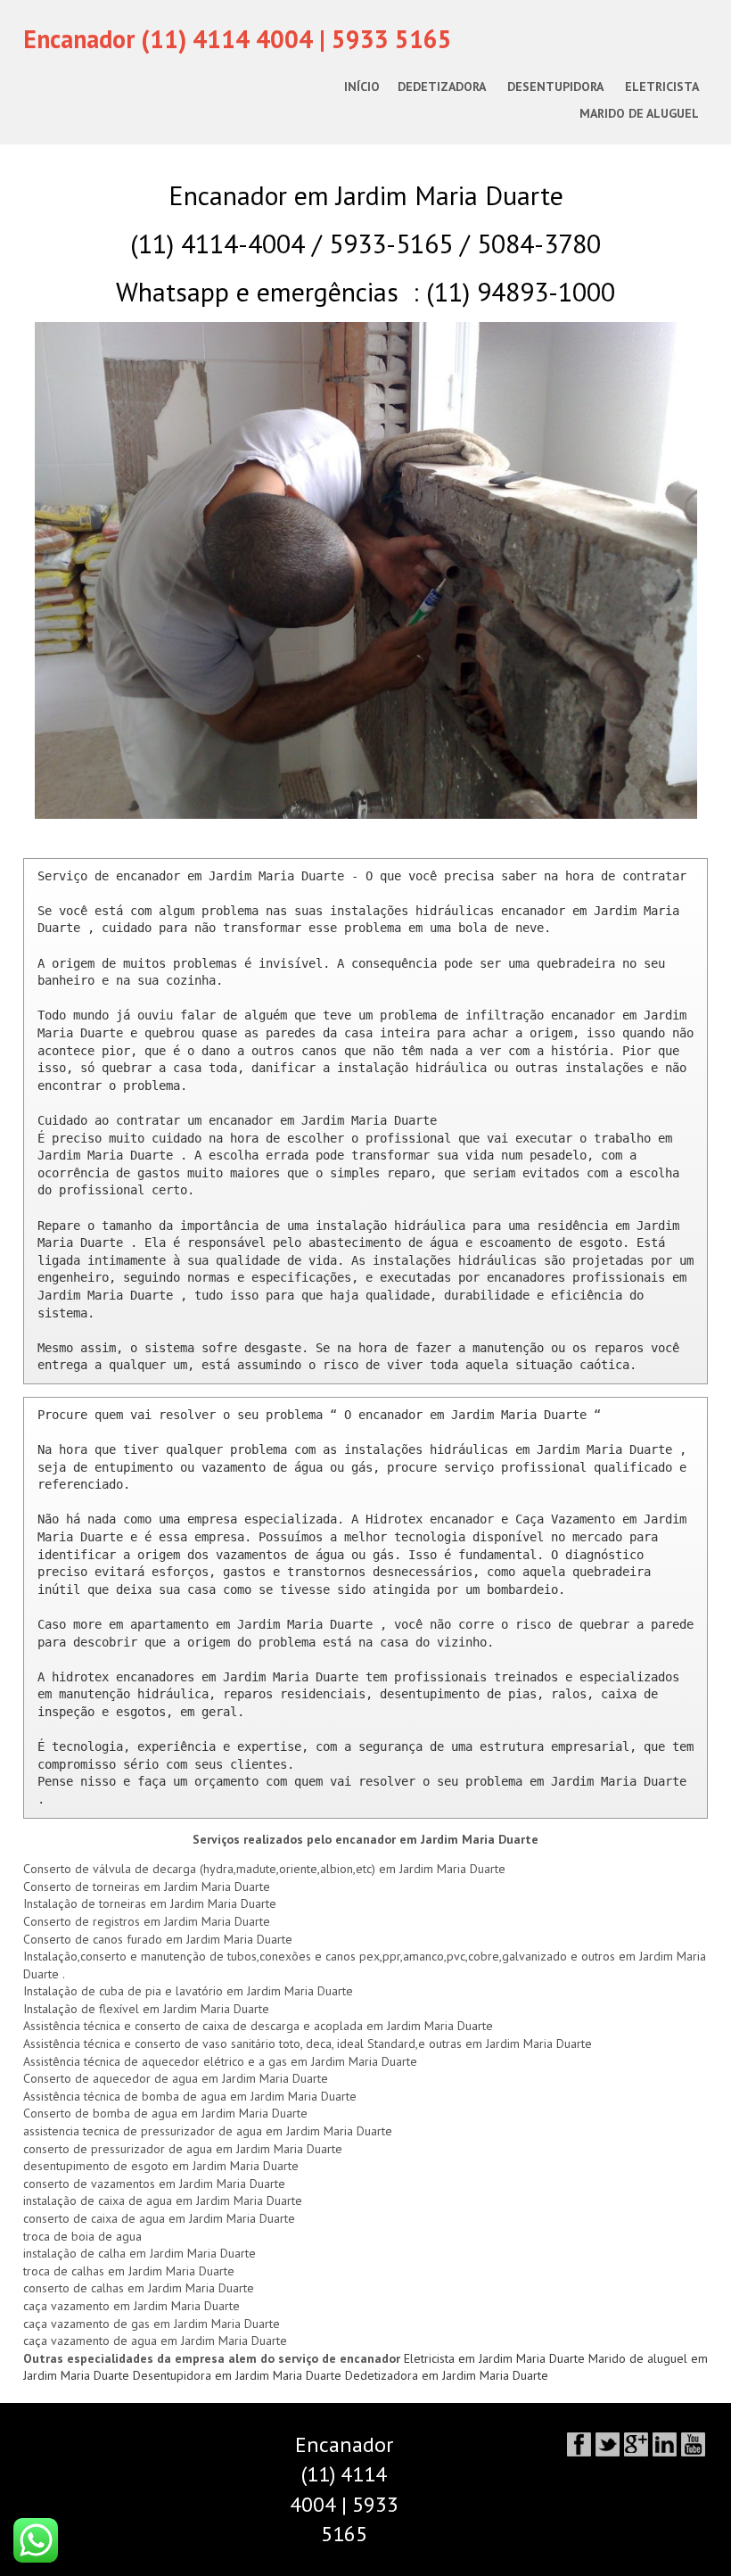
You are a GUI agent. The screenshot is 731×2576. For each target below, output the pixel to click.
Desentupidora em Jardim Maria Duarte (239, 2375)
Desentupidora (555, 87)
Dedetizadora (442, 87)
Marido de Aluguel (639, 113)
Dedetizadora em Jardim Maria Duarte (447, 2375)
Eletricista (662, 87)
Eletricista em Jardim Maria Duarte (496, 2358)
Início (362, 87)
